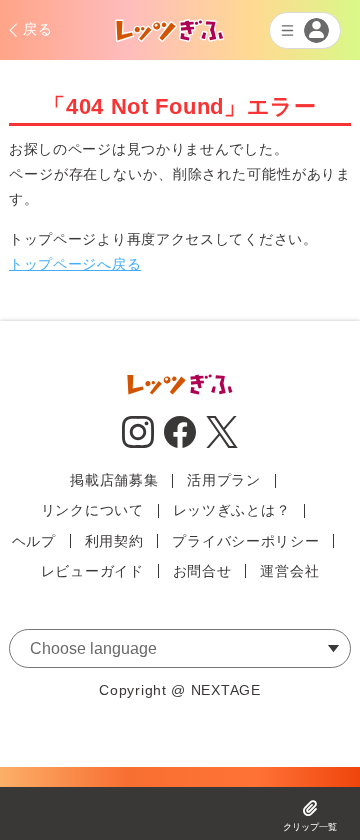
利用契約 (114, 541)
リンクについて (92, 510)
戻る (37, 29)
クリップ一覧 (310, 827)
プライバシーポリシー (245, 541)
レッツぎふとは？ (232, 510)
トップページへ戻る (75, 264)
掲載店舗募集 (114, 480)
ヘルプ (34, 541)
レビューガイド (92, 571)
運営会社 (289, 571)
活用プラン (224, 480)
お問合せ (202, 571)
